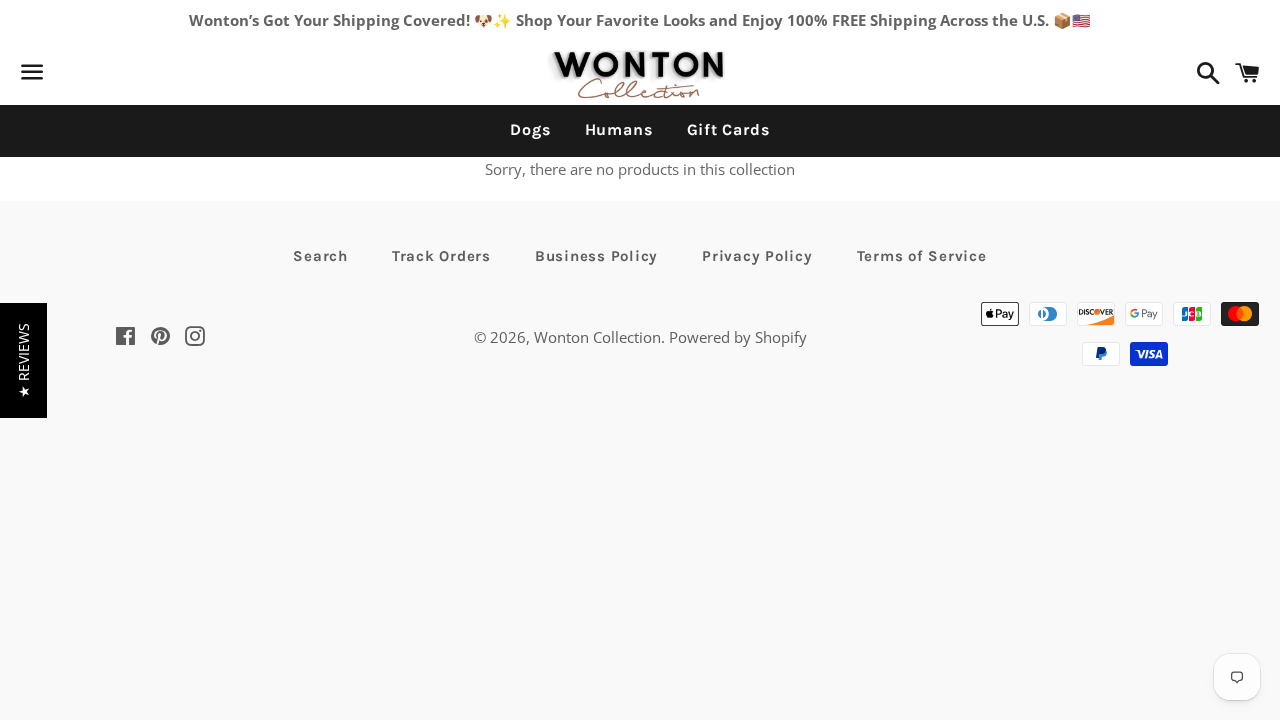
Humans (619, 129)
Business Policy (596, 256)
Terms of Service (922, 256)
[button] (23, 360)
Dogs (530, 129)
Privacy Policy (757, 256)
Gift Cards (728, 129)
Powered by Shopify (738, 337)
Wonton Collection (597, 337)
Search (320, 256)
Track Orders (441, 256)
